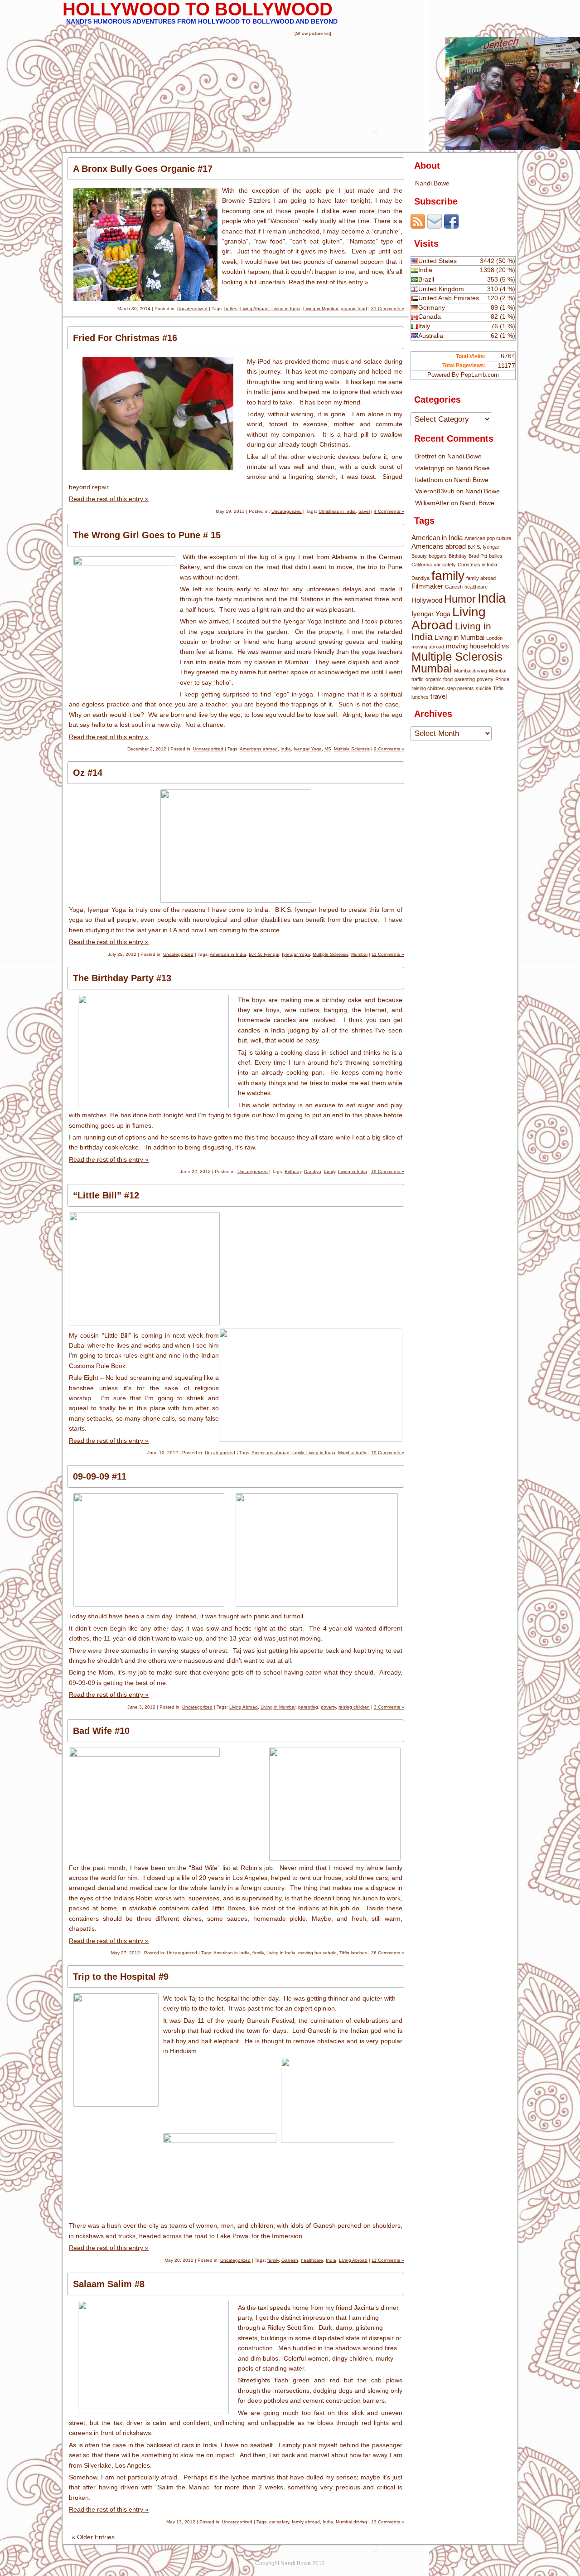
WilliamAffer (432, 503)
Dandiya (313, 1171)
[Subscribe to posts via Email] (435, 226)
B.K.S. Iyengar (264, 954)
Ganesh (290, 2260)
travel (364, 511)
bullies (231, 309)
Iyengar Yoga (308, 749)
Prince (502, 679)
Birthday (293, 1171)
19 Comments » (388, 1171)
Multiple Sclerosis (352, 749)
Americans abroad (259, 749)
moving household (317, 1953)
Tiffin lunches (353, 1953)
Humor (460, 599)
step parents (460, 688)
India (286, 749)
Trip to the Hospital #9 (121, 1977)
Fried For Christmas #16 (125, 338)
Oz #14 (88, 773)
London (494, 638)
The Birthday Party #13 (122, 978)
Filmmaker (427, 586)
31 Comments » (388, 309)
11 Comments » (388, 954)
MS (328, 749)
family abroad (306, 2522)
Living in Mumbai (321, 309)
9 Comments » (389, 749)
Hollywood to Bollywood (198, 9)
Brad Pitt (478, 556)
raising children (354, 1707)
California (422, 565)
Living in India (286, 309)
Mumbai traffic (353, 1453)
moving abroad (428, 647)
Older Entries (93, 2537)
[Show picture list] (313, 33)
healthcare (312, 2260)
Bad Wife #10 (101, 1731)
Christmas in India (337, 511)
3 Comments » (389, 1707)
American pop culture (488, 538)
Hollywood (427, 600)
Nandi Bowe (432, 183)
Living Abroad (254, 309)
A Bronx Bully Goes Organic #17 (143, 169)
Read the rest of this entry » (329, 282)
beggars (438, 556)
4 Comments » (389, 511)
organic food (354, 309)
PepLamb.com (480, 375)
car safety (279, 2522)
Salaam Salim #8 (109, 2284)
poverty (328, 1707)
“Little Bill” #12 (106, 1195)
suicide (483, 688)
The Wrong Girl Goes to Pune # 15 (147, 535)
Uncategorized (192, 309)
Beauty (419, 556)
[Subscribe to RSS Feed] (418, 226)
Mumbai (359, 954)
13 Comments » (388, 2522)
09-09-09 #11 (100, 1476)
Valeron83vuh (435, 491)
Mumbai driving (351, 2522)
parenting (308, 1707)
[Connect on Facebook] (451, 226)
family (330, 1171)
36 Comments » (388, 1953)
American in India (228, 954)
